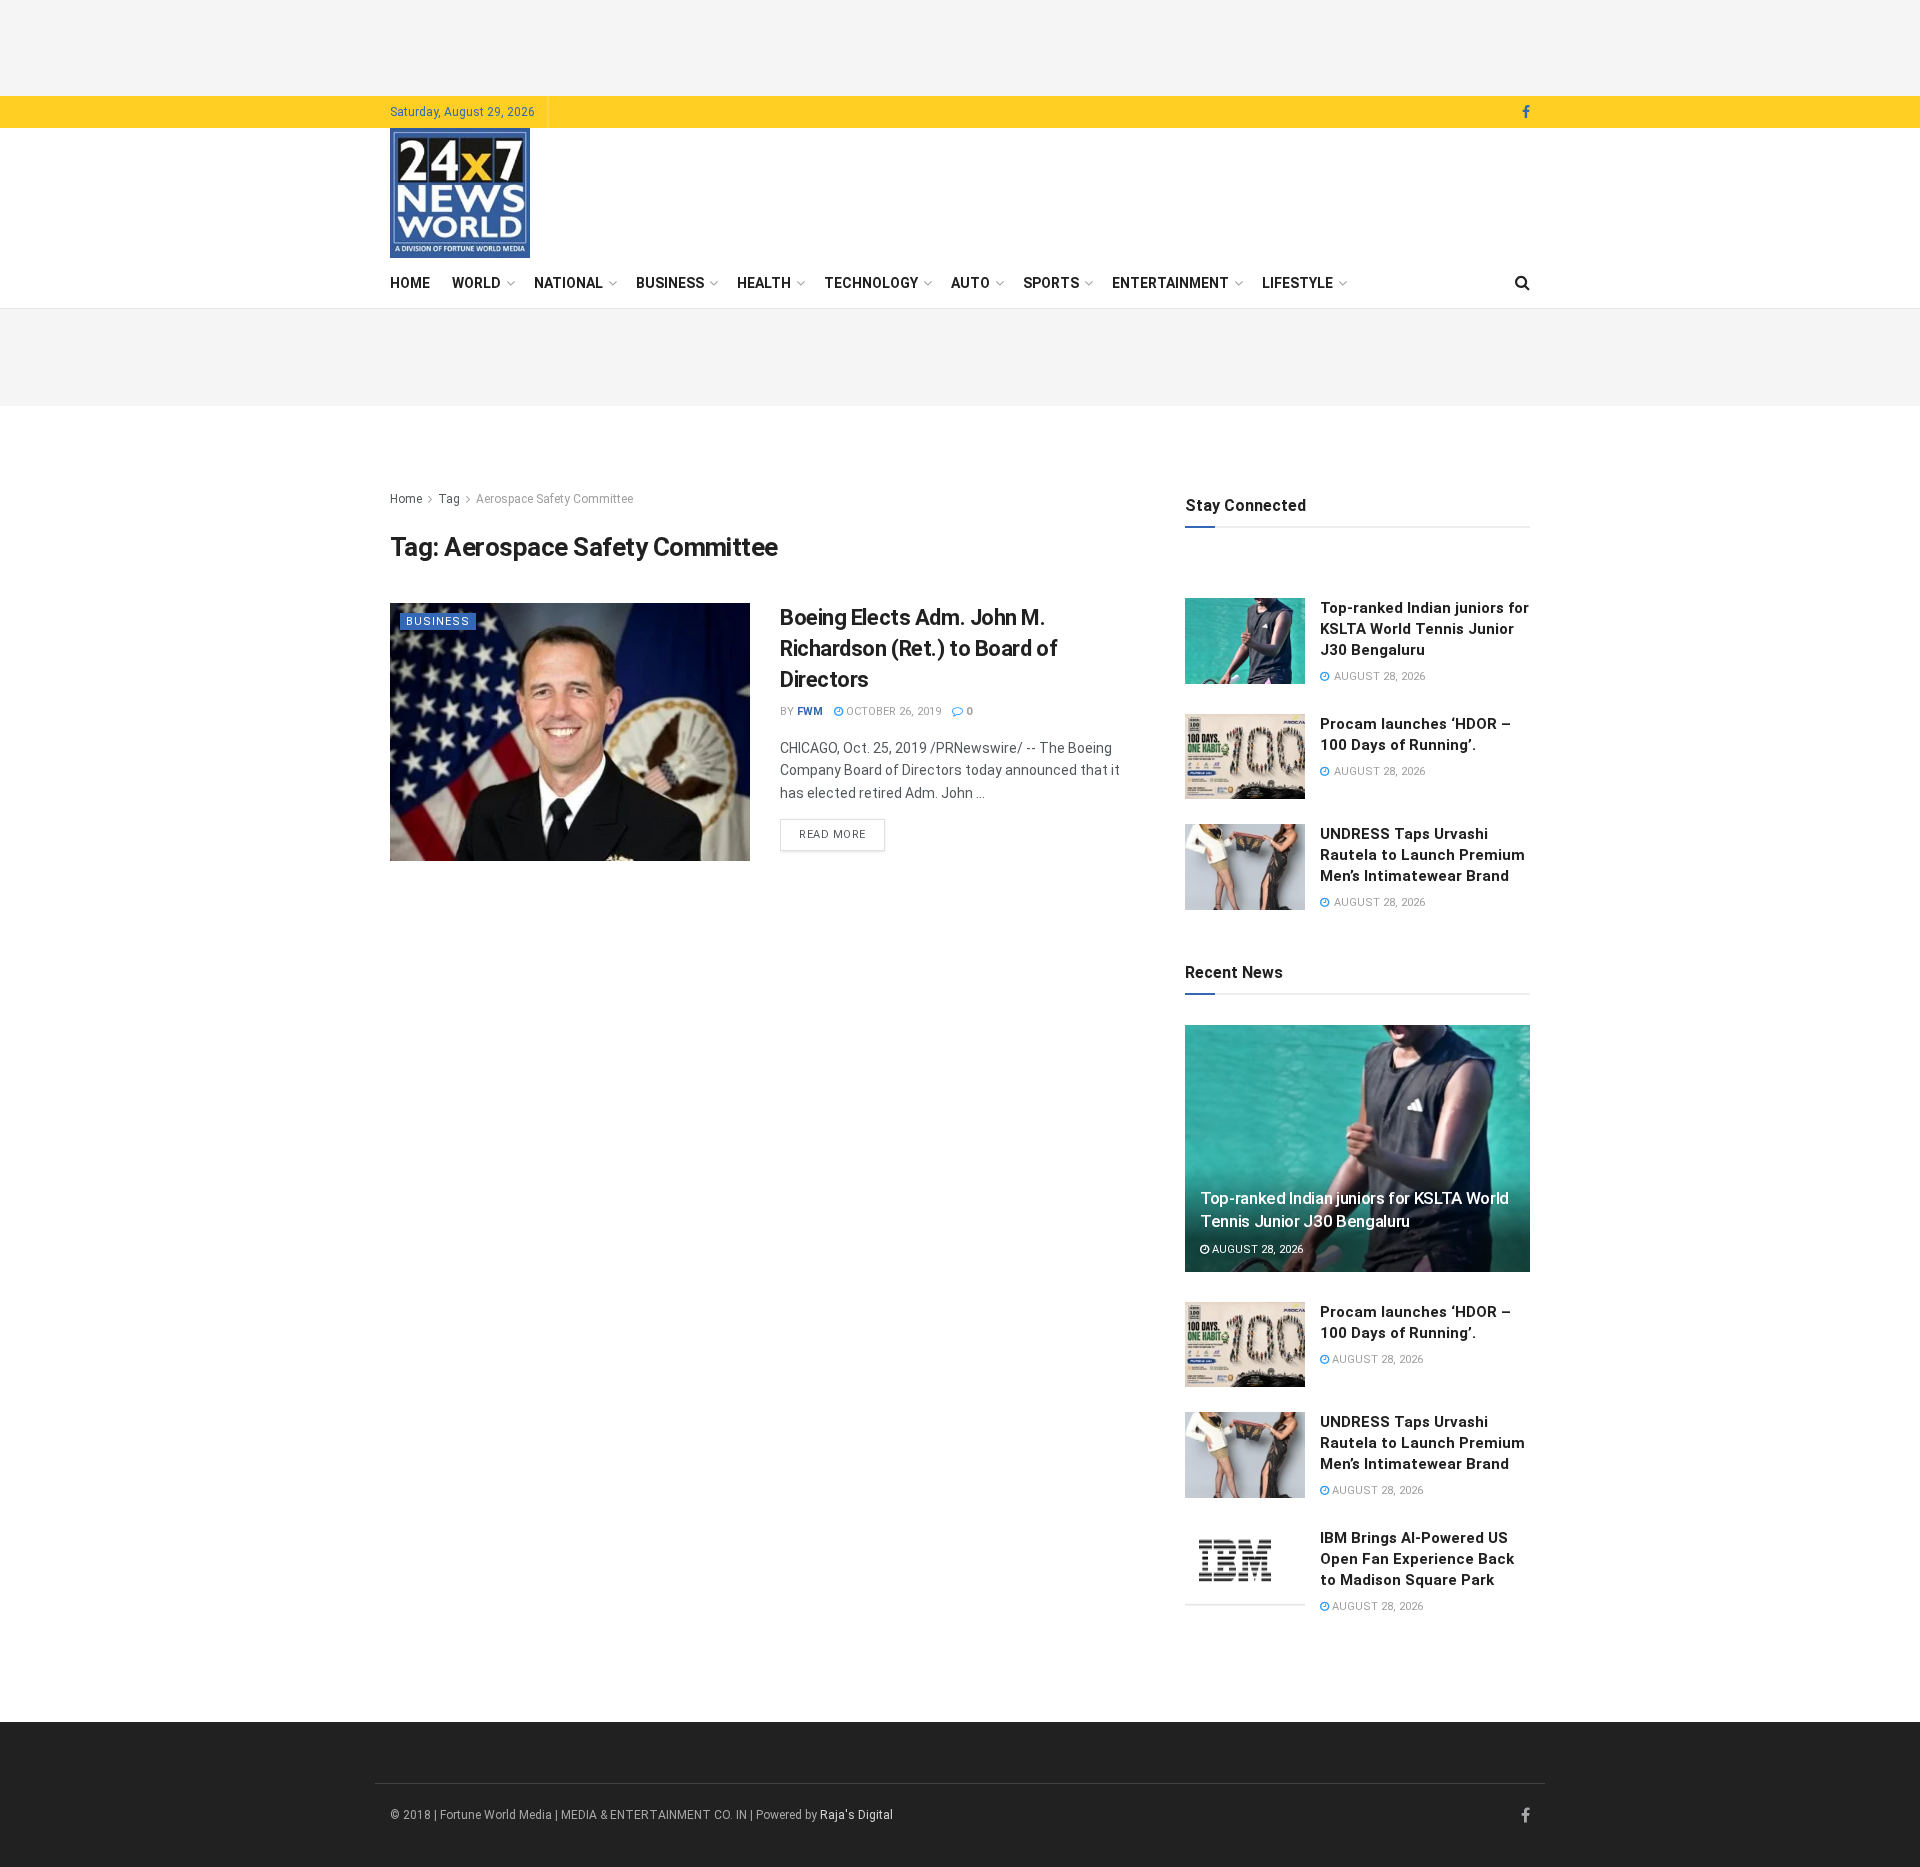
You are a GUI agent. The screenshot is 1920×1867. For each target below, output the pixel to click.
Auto (970, 283)
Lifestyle (1297, 283)
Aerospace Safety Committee (554, 499)
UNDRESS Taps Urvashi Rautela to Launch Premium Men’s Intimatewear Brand (1422, 855)
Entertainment (1170, 283)
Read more (842, 834)
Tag (449, 499)
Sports (1051, 283)
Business (670, 283)
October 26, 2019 (892, 711)
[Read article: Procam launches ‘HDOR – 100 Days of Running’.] (1245, 757)
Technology (871, 283)
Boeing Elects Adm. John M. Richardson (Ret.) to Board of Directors (918, 648)
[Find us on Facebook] (1526, 112)
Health (764, 283)
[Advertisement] (960, 45)
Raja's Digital (856, 1815)
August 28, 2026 (1256, 1249)
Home (410, 283)
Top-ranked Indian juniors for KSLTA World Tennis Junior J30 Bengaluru (1424, 629)
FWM (810, 711)
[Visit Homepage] (460, 193)
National (568, 283)
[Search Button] (1522, 283)
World (476, 283)
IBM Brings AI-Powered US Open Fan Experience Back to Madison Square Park (1417, 1559)
